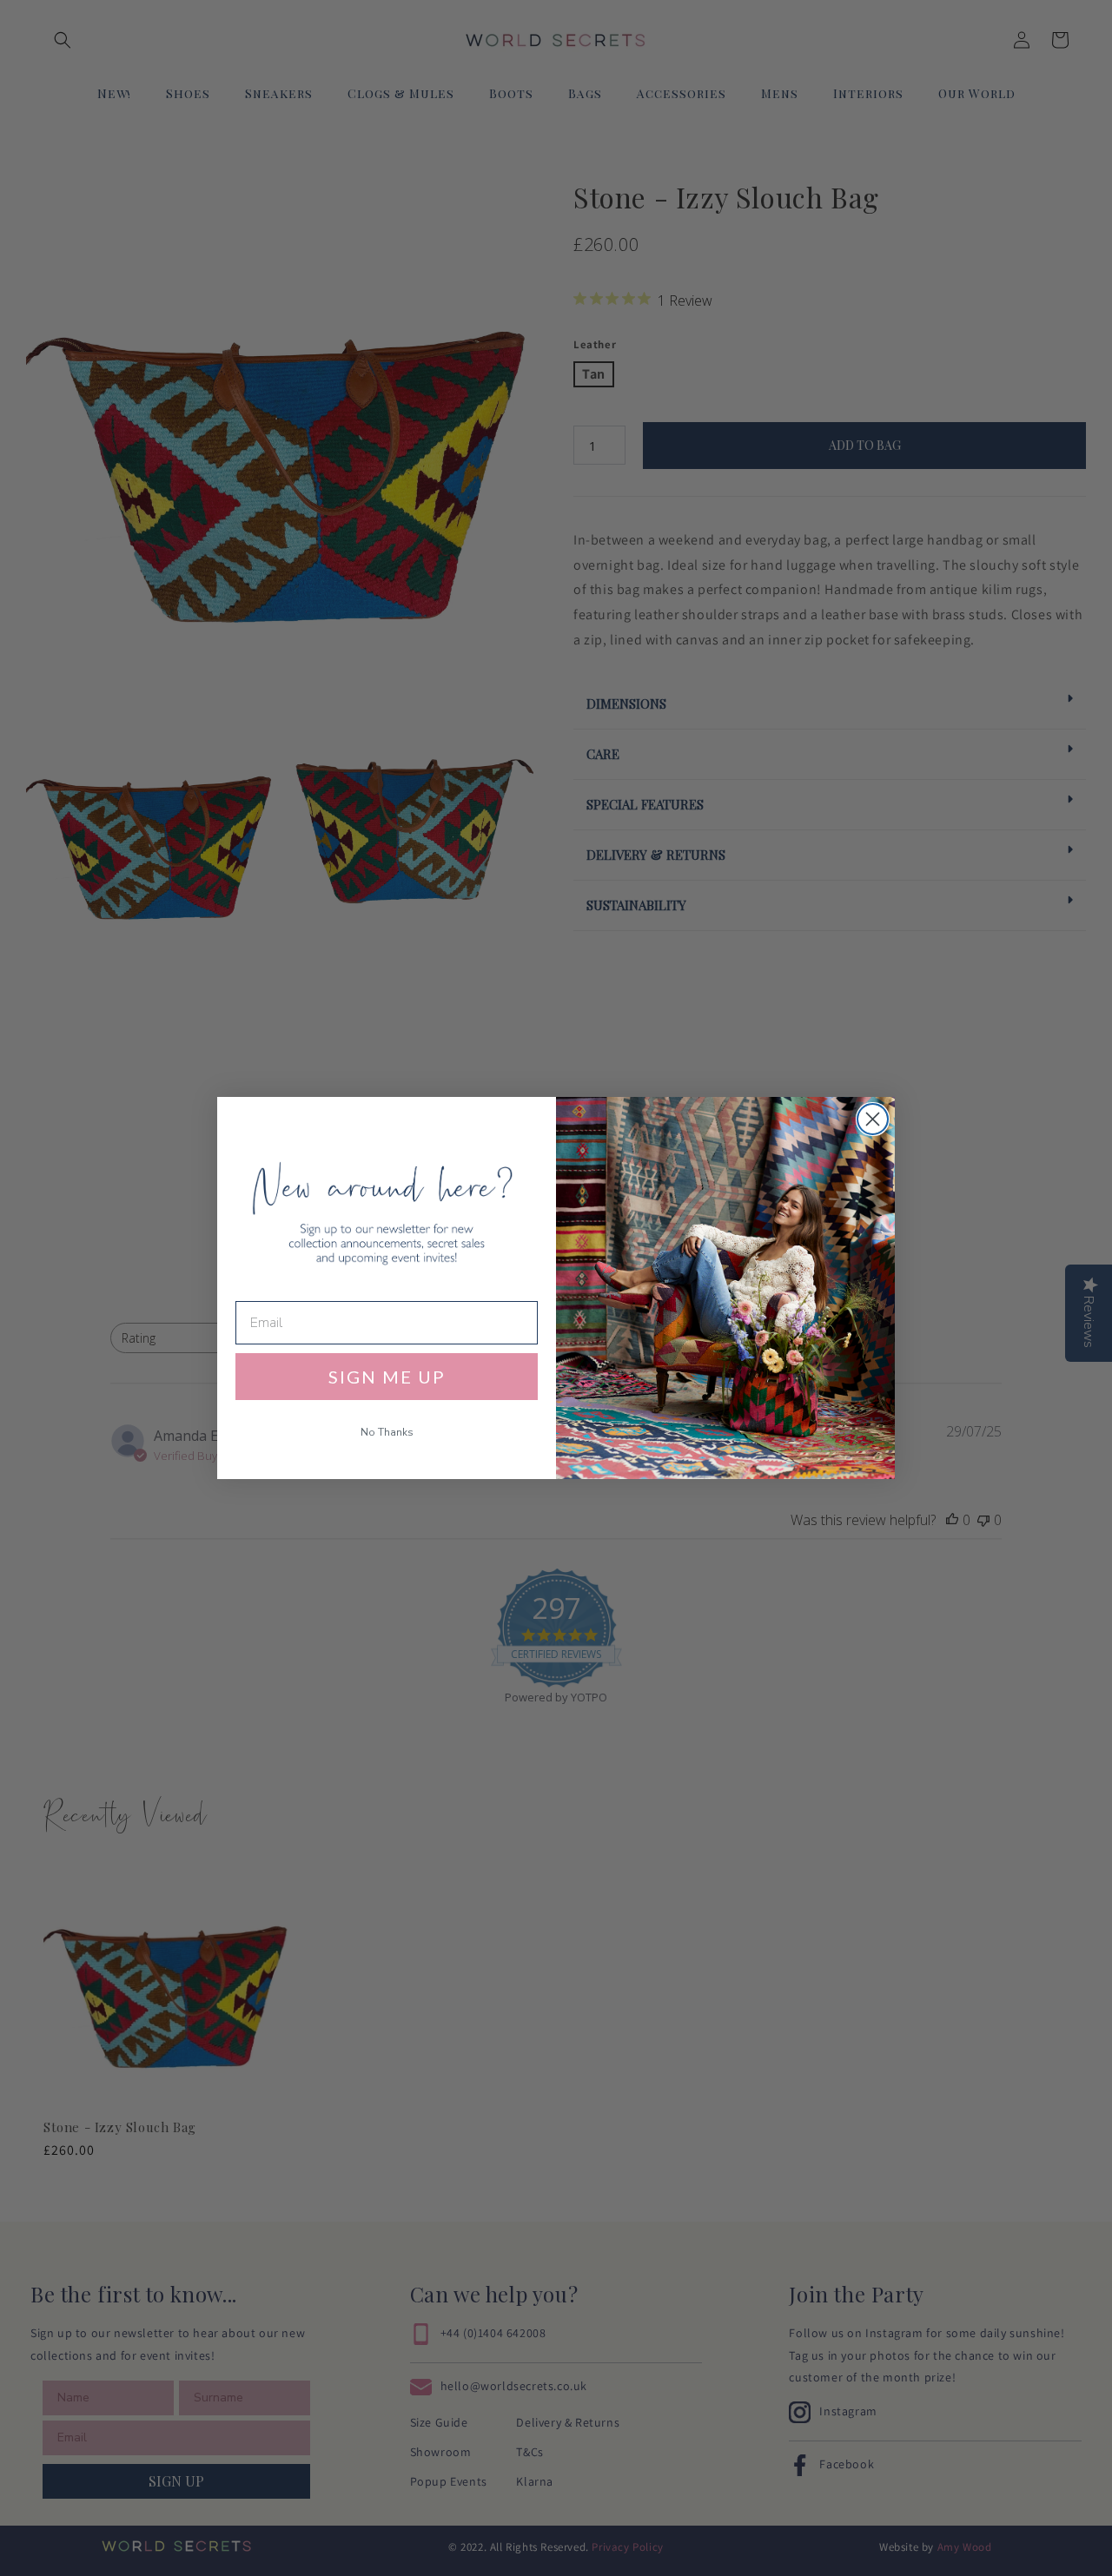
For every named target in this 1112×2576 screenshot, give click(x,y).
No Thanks (387, 1432)
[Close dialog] (873, 1119)
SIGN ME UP (387, 1377)
